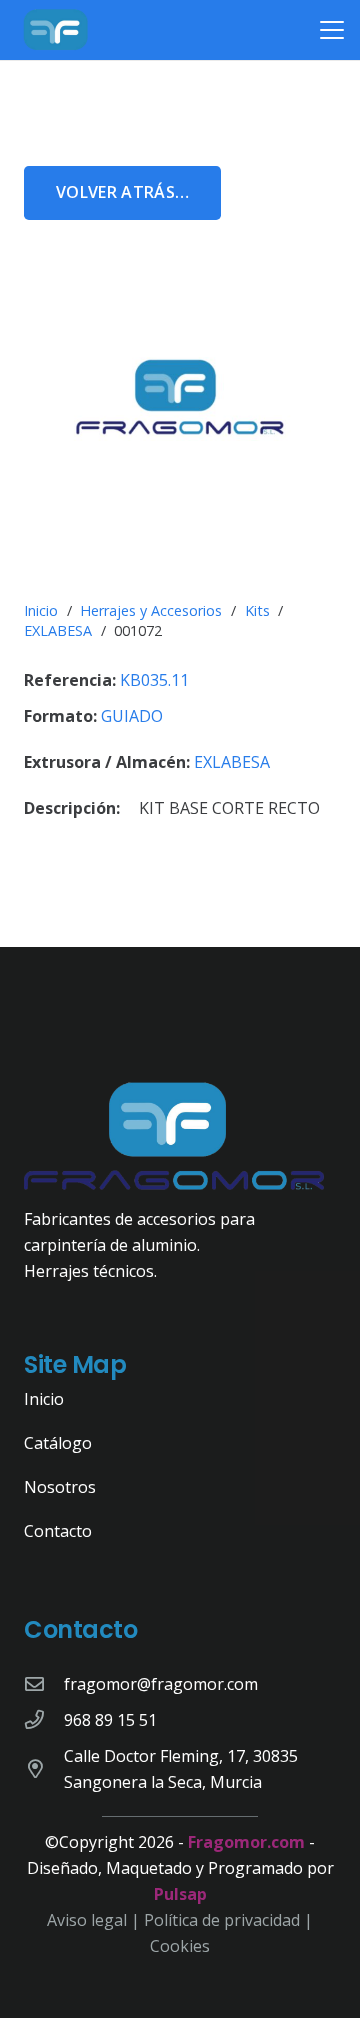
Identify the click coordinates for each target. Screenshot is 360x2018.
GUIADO (132, 716)
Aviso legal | (95, 1920)
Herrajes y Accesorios (151, 610)
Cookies (180, 1946)
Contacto (58, 1531)
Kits (257, 610)
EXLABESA (58, 630)
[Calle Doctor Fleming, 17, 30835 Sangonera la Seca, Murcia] (44, 1768)
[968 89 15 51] (44, 1719)
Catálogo (58, 1443)
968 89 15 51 (110, 1720)
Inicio (41, 610)
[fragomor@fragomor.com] (44, 1683)
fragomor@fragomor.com (161, 1684)
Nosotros (60, 1487)
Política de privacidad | (228, 1920)
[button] (332, 30)
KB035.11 (154, 680)
